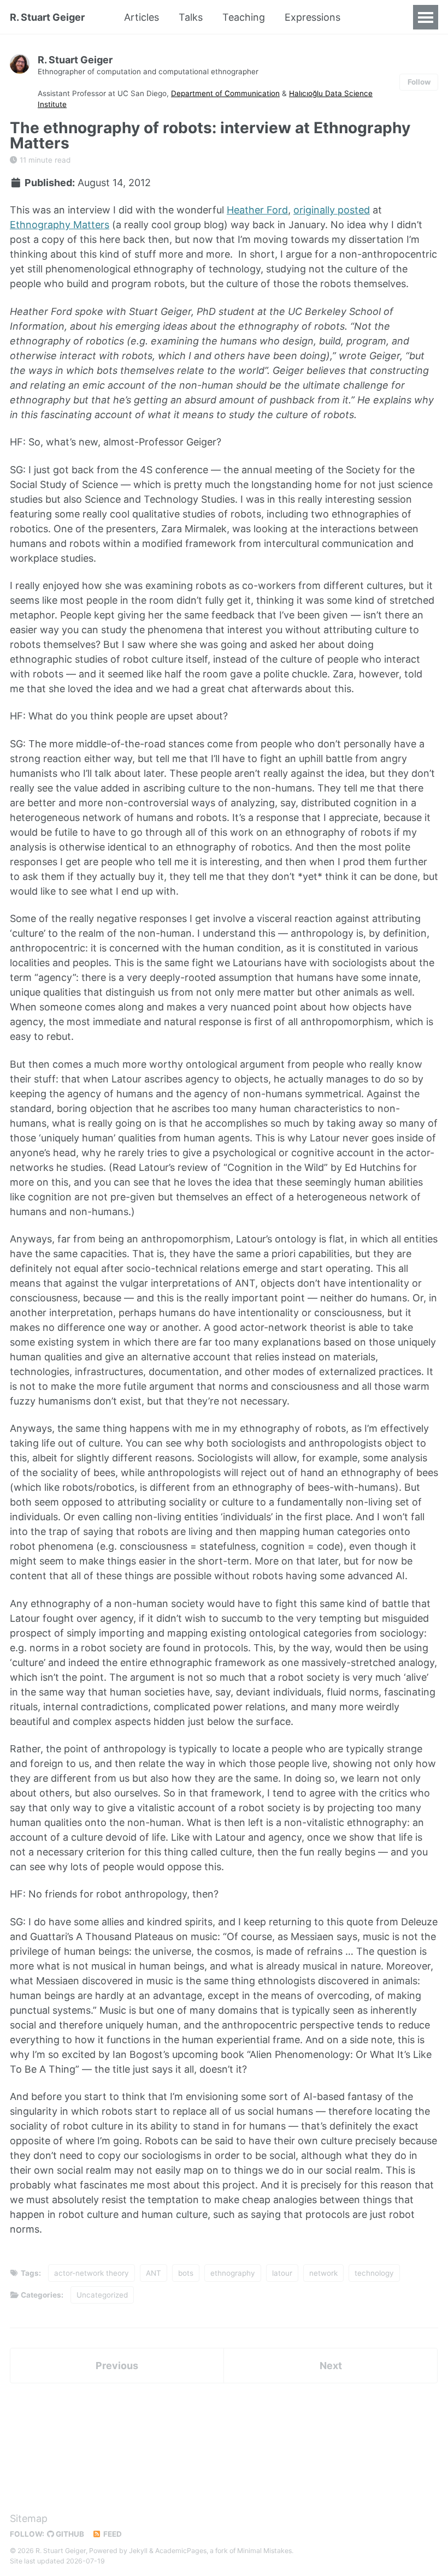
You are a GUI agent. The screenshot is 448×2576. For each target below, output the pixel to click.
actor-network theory (92, 2273)
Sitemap (29, 2518)
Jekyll (138, 2551)
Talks (191, 17)
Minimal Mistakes (264, 2551)
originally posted (332, 210)
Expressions (313, 17)
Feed (112, 2534)
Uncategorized (102, 2295)
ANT (154, 2273)
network (323, 2273)
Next (331, 2366)
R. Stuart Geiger (47, 17)
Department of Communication (225, 93)
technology (374, 2273)
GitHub (69, 2534)
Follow (419, 82)
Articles (142, 17)
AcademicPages (181, 2551)
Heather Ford (257, 210)
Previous (117, 2366)
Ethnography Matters (60, 225)
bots (186, 2273)
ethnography (233, 2273)
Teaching (244, 17)
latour (282, 2273)
